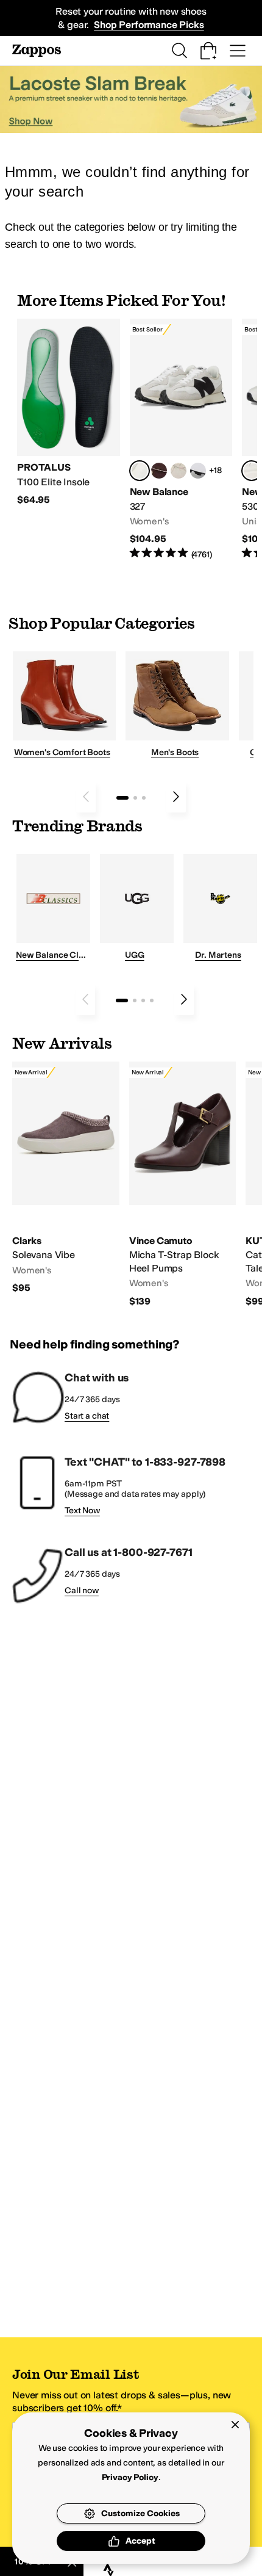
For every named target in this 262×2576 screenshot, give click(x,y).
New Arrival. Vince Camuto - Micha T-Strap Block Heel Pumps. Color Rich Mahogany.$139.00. (183, 1185)
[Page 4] (152, 1000)
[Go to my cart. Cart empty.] (208, 51)
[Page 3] (144, 798)
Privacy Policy (130, 2477)
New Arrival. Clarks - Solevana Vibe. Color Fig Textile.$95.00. (66, 1178)
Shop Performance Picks (149, 25)
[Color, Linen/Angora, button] (179, 471)
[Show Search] (179, 51)
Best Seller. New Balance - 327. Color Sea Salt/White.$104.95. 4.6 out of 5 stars (181, 440)
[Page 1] (122, 798)
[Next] (176, 797)
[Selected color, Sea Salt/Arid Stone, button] (252, 471)
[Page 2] (135, 798)
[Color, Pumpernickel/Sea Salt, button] (159, 471)
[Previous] (86, 797)
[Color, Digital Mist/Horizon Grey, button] (198, 471)
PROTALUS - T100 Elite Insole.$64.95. (69, 412)
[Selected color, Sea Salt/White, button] (140, 471)
